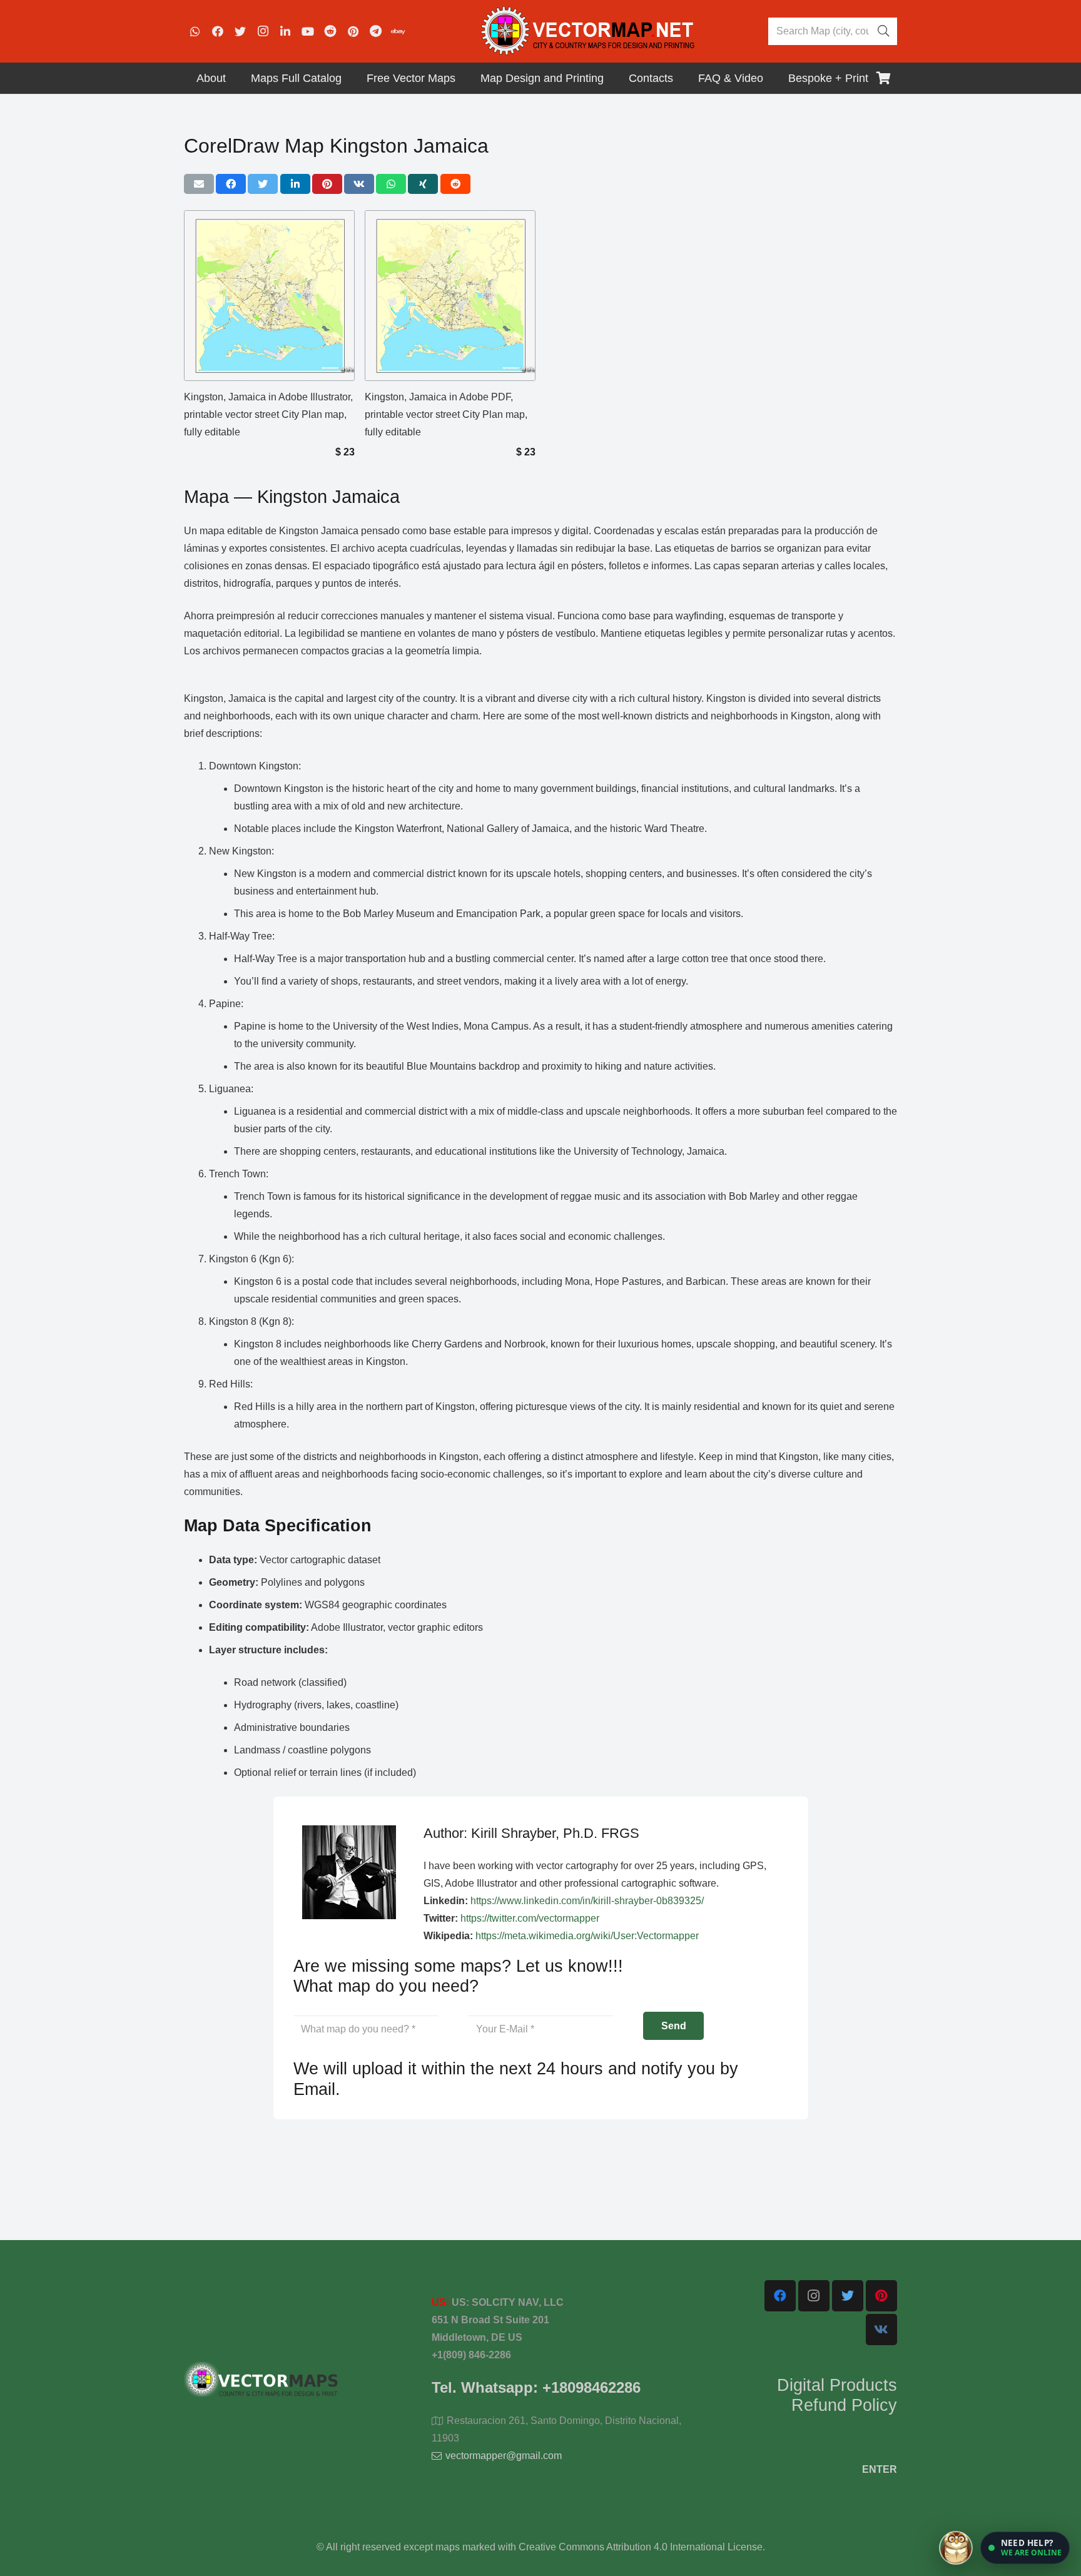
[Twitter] (240, 31)
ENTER (880, 2469)
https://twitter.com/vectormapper (530, 1918)
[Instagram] (263, 31)
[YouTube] (308, 31)
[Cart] (883, 78)
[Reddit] (330, 31)
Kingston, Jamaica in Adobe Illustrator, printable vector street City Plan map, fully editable (268, 414)
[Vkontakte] (881, 2330)
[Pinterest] (353, 31)
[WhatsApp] (195, 31)
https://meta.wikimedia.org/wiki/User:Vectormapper (587, 1936)
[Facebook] (218, 31)
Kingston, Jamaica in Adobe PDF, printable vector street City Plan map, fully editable (446, 414)
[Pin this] (327, 184)
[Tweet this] (263, 184)
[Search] (883, 31)
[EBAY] (398, 31)
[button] (1025, 2548)
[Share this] (231, 184)
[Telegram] (375, 31)
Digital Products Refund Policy (837, 2395)
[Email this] (199, 184)
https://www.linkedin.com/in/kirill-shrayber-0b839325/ (587, 1901)
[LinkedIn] (285, 31)
